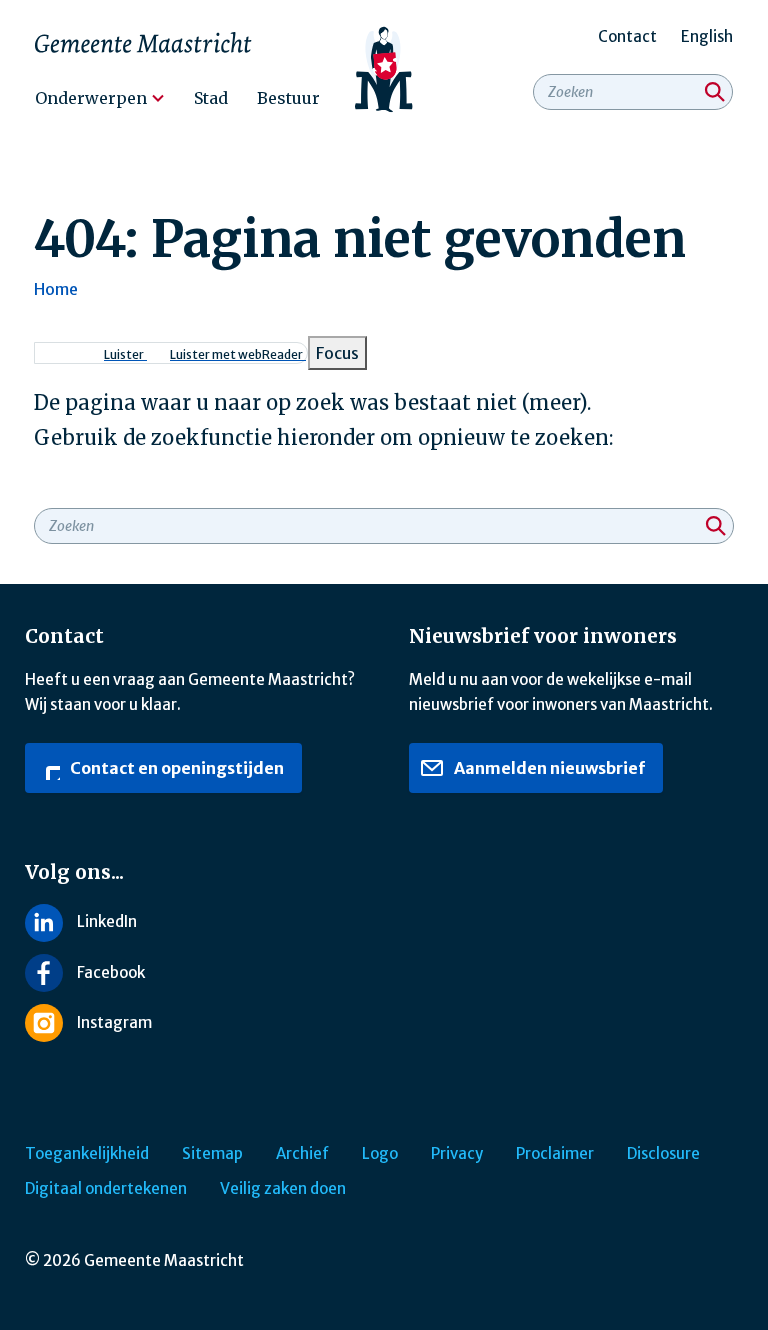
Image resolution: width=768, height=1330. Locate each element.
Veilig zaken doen (283, 1188)
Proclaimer (555, 1153)
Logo (380, 1153)
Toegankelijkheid (87, 1153)
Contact (627, 36)
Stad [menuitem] (211, 98)
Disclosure (663, 1153)
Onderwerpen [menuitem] (91, 98)
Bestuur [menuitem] (288, 98)
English (707, 36)
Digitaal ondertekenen (106, 1188)
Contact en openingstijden (175, 768)
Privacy (457, 1153)
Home (56, 289)
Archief (302, 1153)
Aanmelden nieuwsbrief (548, 768)
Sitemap (212, 1153)
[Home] (384, 70)
